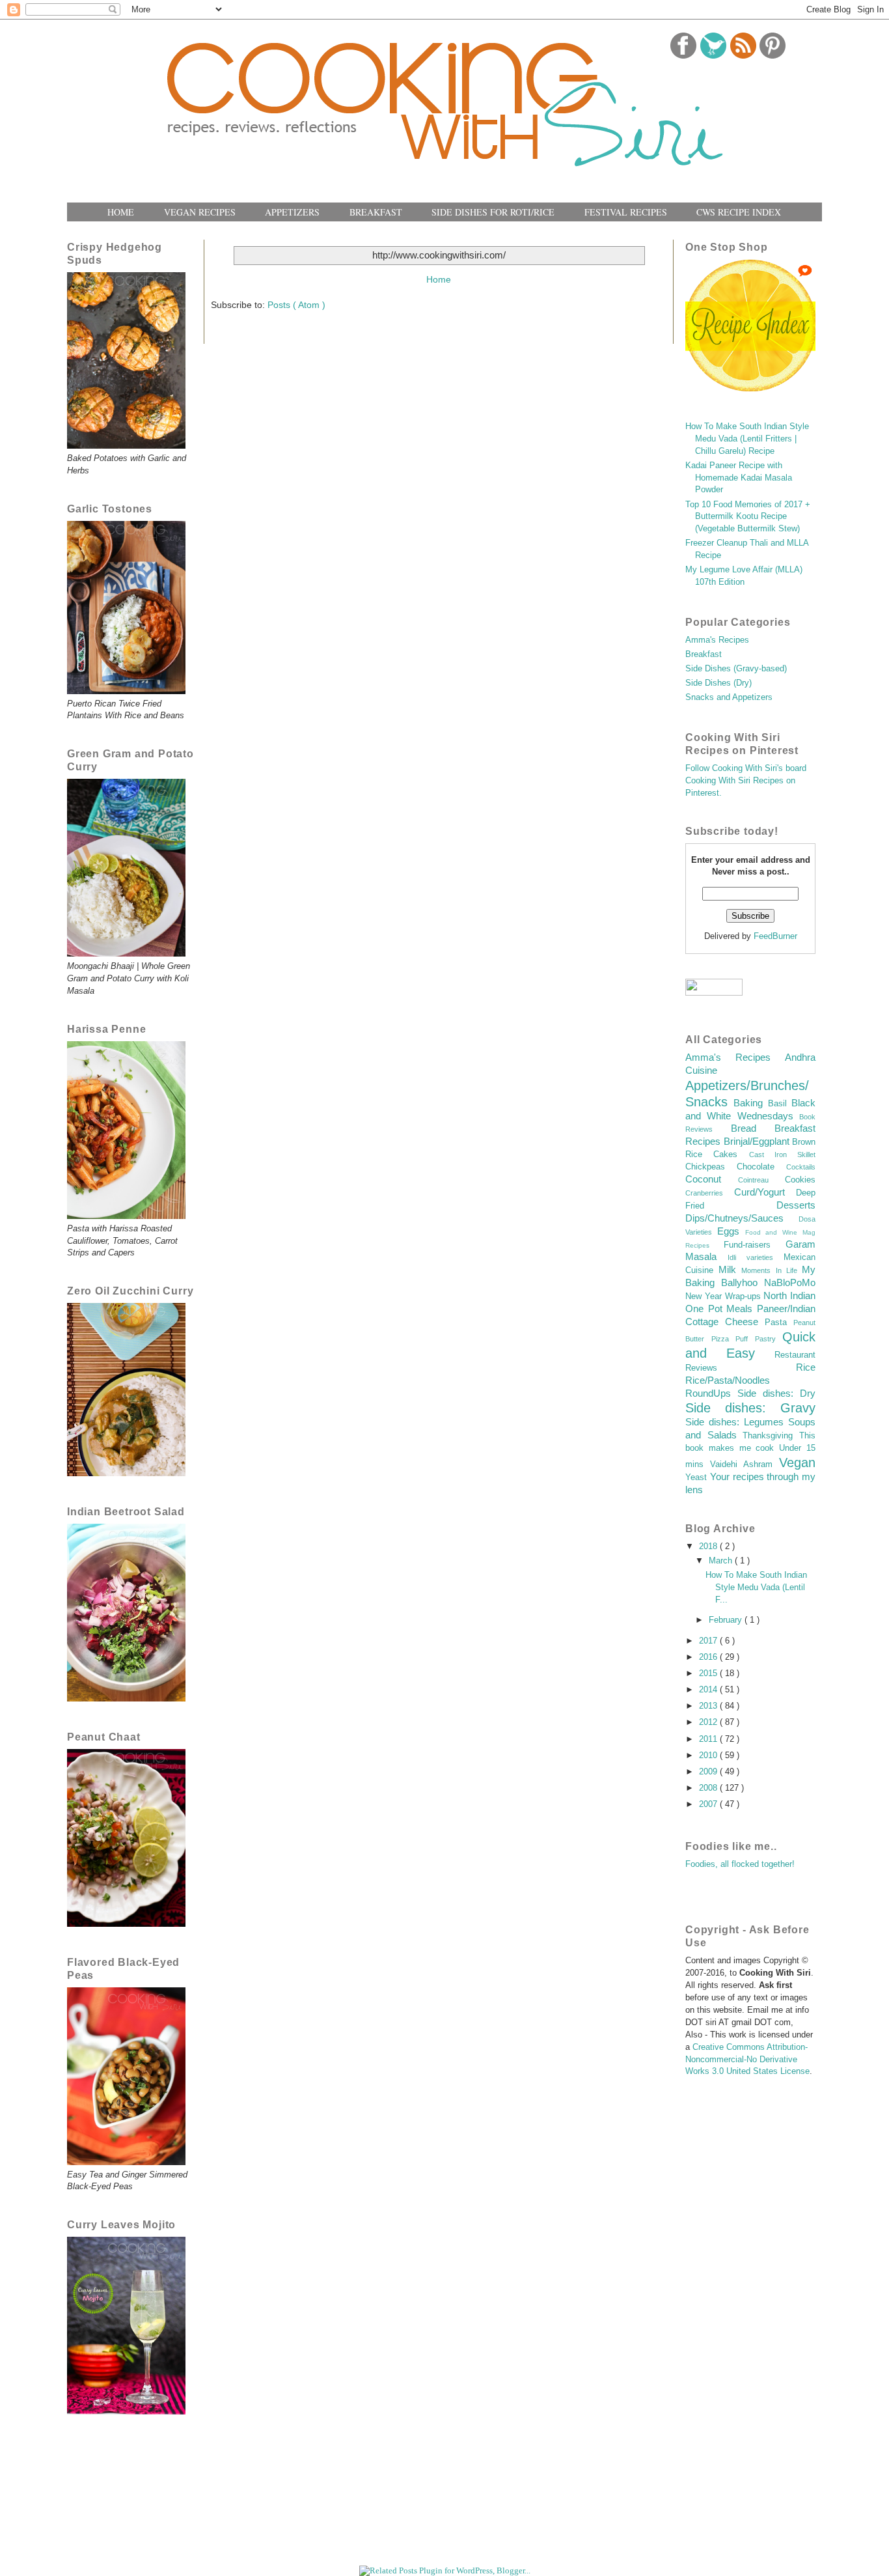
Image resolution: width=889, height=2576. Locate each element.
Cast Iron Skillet (783, 1155)
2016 (709, 1657)
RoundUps (711, 1393)
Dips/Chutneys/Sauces (742, 1218)
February (727, 1620)
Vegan (797, 1463)
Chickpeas (711, 1167)
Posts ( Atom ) (296, 305)
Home (121, 212)
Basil (780, 1104)
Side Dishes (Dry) (718, 683)
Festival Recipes (626, 212)
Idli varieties (756, 1257)
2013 (709, 1706)
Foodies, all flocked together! (740, 1864)
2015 (709, 1673)
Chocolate (761, 1167)
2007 (709, 1804)
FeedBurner (775, 936)
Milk (730, 1269)
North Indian (789, 1295)
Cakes (731, 1155)
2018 (709, 1547)
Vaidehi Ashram (745, 1464)
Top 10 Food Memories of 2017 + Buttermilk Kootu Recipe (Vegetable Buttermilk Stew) (748, 517)
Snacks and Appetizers (729, 697)
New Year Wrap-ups (724, 1296)
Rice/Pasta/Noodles (728, 1380)
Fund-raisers (755, 1245)
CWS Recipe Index (739, 212)
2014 (709, 1690)
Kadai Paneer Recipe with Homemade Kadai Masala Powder (739, 478)
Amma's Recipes (717, 640)
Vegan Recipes (200, 212)
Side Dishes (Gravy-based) (736, 669)
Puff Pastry (759, 1339)
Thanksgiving (771, 1436)
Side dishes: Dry (776, 1393)
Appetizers (292, 212)
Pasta (779, 1323)
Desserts (796, 1205)
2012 (709, 1722)
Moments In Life (772, 1270)
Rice (806, 1367)
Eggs (731, 1231)
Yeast (698, 1477)
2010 (709, 1756)
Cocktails (801, 1167)
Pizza (724, 1339)
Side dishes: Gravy (750, 1408)
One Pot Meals (721, 1309)
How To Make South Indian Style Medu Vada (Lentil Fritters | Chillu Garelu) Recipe (747, 439)
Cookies (800, 1180)
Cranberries (710, 1193)
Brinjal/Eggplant (758, 1141)
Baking (750, 1103)
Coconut (712, 1179)
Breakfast (376, 212)
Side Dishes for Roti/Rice (493, 212)
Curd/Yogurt (765, 1192)
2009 (709, 1772)
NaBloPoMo (790, 1282)
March (722, 1561)
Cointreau (761, 1180)
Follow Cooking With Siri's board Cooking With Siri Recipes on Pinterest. (746, 781)
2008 (709, 1788)
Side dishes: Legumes (737, 1422)
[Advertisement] (467, 2532)
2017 (709, 1641)
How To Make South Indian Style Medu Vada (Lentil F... (756, 1588)
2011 (709, 1739)
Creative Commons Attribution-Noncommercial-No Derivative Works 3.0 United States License (747, 2060)
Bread (753, 1128)
